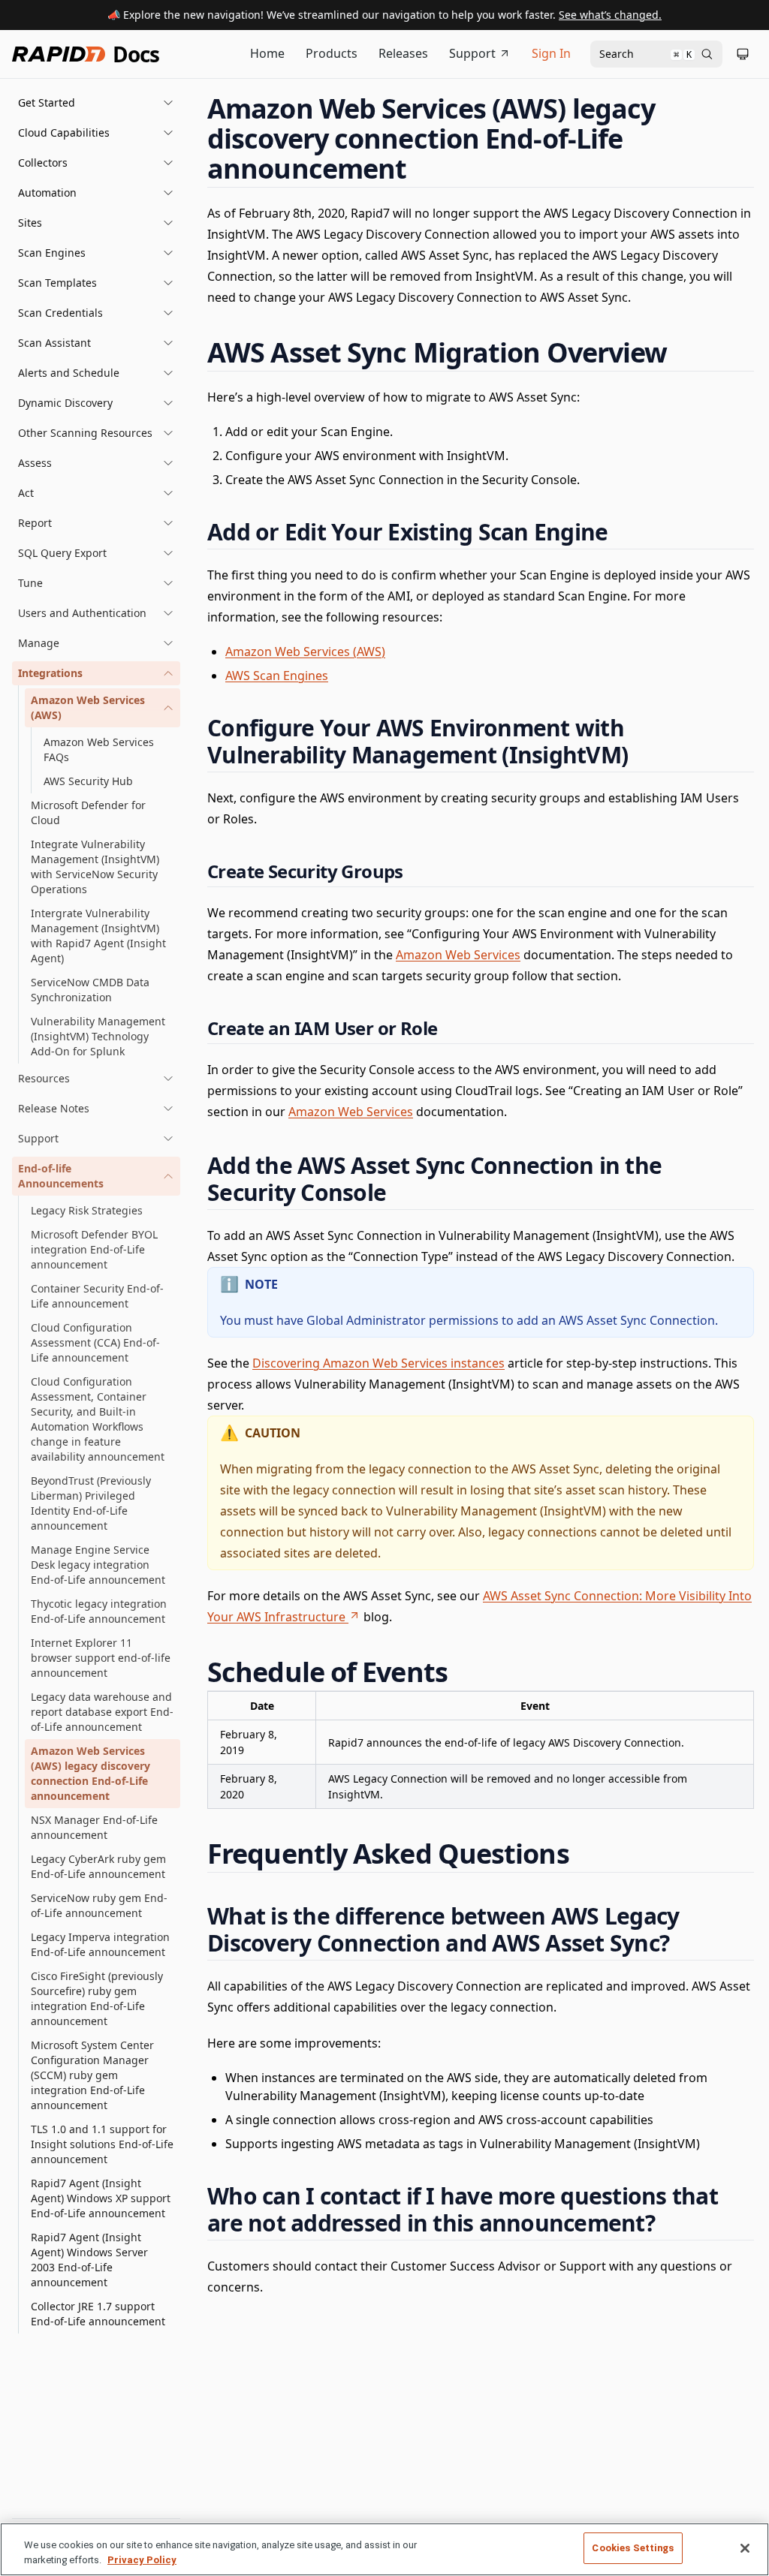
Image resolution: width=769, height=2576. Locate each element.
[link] (103, 708)
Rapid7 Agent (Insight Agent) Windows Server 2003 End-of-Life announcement (89, 2260)
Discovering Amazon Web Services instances (378, 1363)
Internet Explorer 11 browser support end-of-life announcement (101, 1658)
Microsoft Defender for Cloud (88, 813)
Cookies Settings (633, 2548)
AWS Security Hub (88, 781)
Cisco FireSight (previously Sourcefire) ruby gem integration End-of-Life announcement (97, 1998)
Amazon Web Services (458, 955)
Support (472, 53)
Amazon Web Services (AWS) (305, 652)
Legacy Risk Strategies (87, 1210)
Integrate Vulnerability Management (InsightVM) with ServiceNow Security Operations (95, 867)
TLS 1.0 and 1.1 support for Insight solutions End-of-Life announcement (102, 2144)
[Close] (745, 2548)
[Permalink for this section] (421, 169)
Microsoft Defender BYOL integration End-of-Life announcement (94, 1249)
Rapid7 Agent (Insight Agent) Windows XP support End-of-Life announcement (101, 2198)
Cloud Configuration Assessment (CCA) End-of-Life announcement (95, 1342)
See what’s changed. (610, 15)
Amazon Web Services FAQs (99, 749)
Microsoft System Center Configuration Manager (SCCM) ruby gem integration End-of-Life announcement (92, 2075)
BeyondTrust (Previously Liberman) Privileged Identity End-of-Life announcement (91, 1503)
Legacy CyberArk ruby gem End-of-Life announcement (98, 1866)
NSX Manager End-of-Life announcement (94, 1827)
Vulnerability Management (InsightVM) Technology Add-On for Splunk (98, 1036)
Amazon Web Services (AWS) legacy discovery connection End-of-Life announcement (90, 1773)
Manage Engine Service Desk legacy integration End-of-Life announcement (98, 1565)
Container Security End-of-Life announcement (97, 1296)
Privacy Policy (142, 2560)
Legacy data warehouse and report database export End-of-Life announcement (102, 1712)
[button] (96, 103)
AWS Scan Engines (277, 676)
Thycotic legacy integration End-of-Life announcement (99, 1611)
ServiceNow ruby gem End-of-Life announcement (99, 1905)
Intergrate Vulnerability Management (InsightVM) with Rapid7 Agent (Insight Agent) (98, 936)
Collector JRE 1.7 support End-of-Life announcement (98, 2314)
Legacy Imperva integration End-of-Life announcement (100, 1944)
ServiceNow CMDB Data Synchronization (90, 990)
